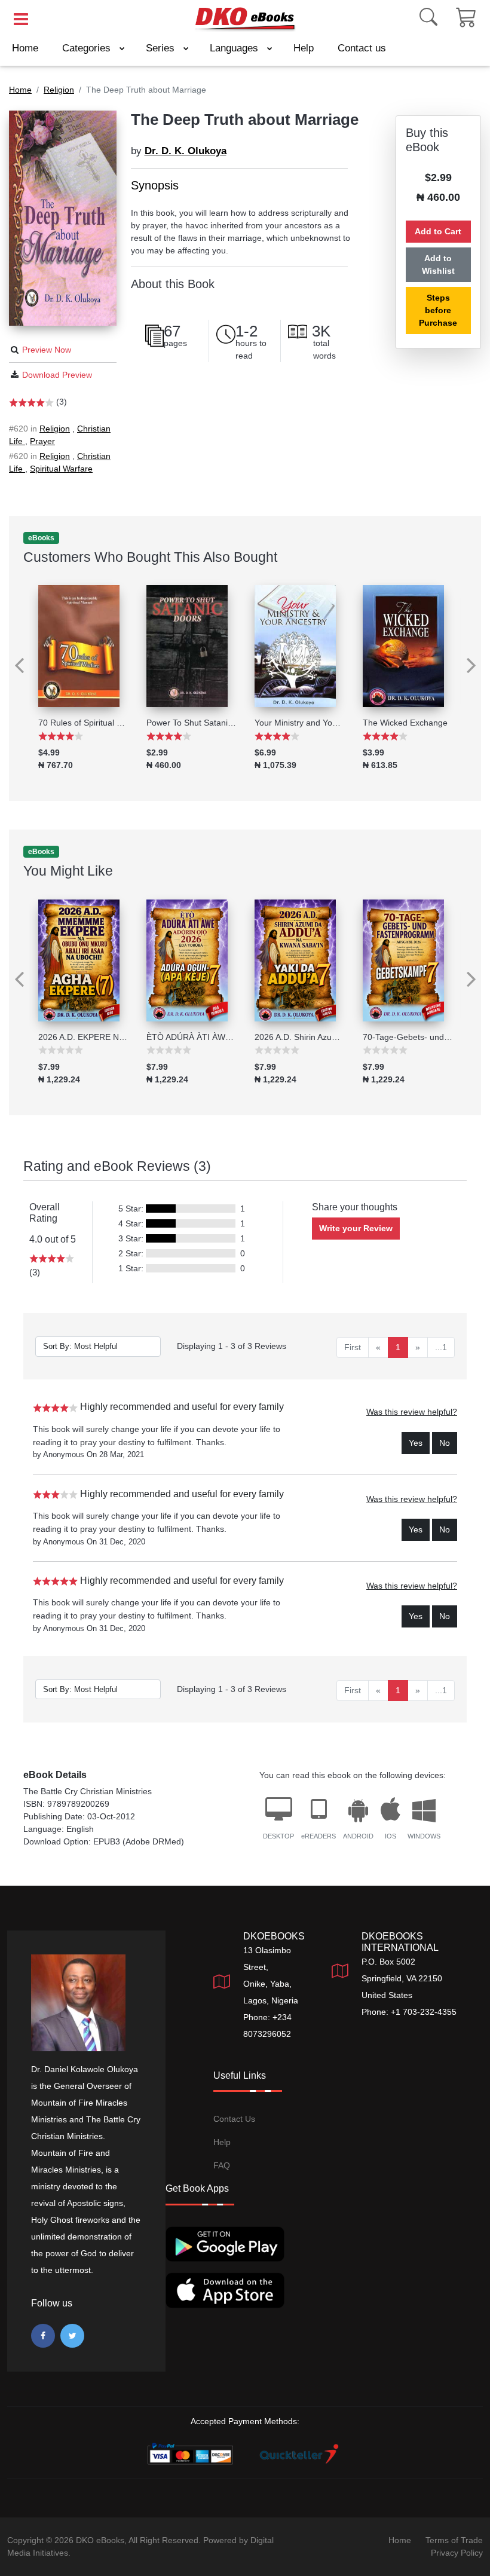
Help (304, 48)
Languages (235, 48)
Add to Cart (438, 231)
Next (476, 657)
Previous (14, 657)
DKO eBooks (100, 2540)
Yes (416, 1443)
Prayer (42, 441)
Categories (88, 48)
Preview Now (47, 350)
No (445, 1443)
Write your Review (356, 1228)
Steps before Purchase (438, 310)
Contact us (362, 48)
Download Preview (57, 375)
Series (162, 48)
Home (25, 48)
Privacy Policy (457, 2553)
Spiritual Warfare (61, 469)
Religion (55, 429)
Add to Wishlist (438, 264)
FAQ (222, 2165)
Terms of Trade (454, 2540)
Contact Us (234, 2119)
